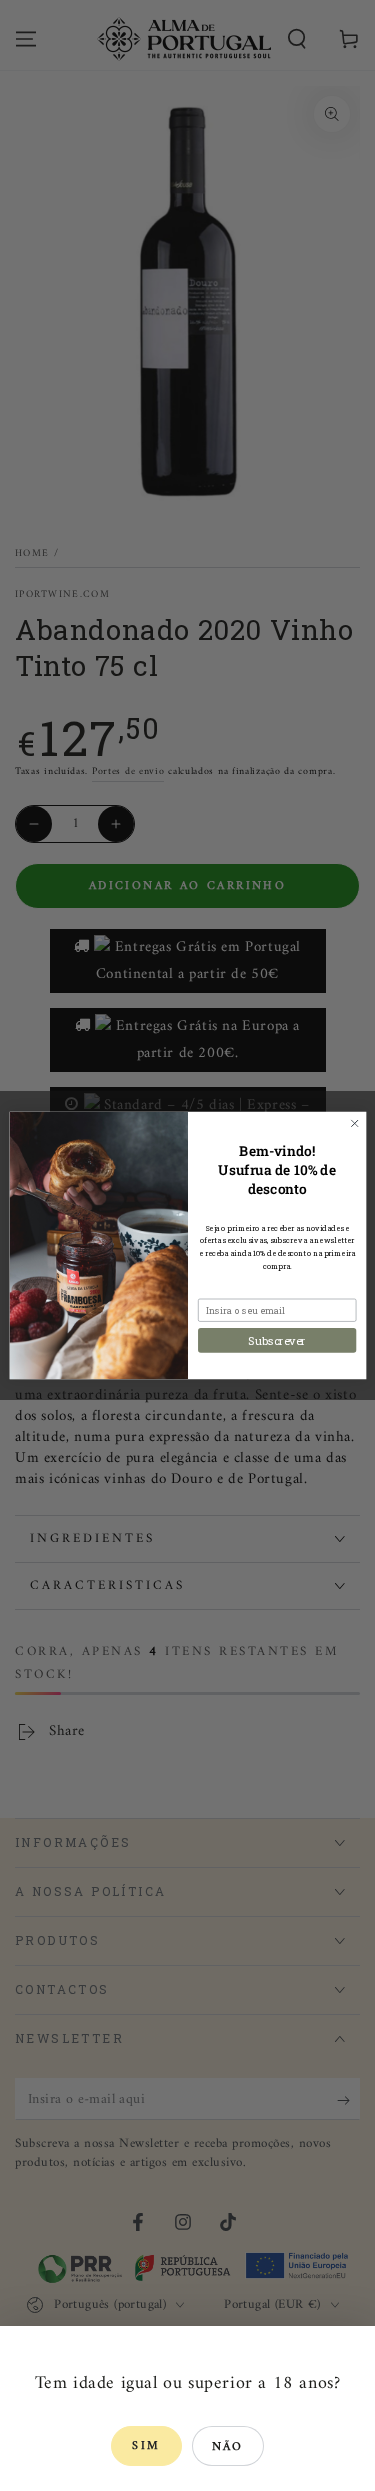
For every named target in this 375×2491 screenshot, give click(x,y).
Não (228, 2447)
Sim (146, 2446)
